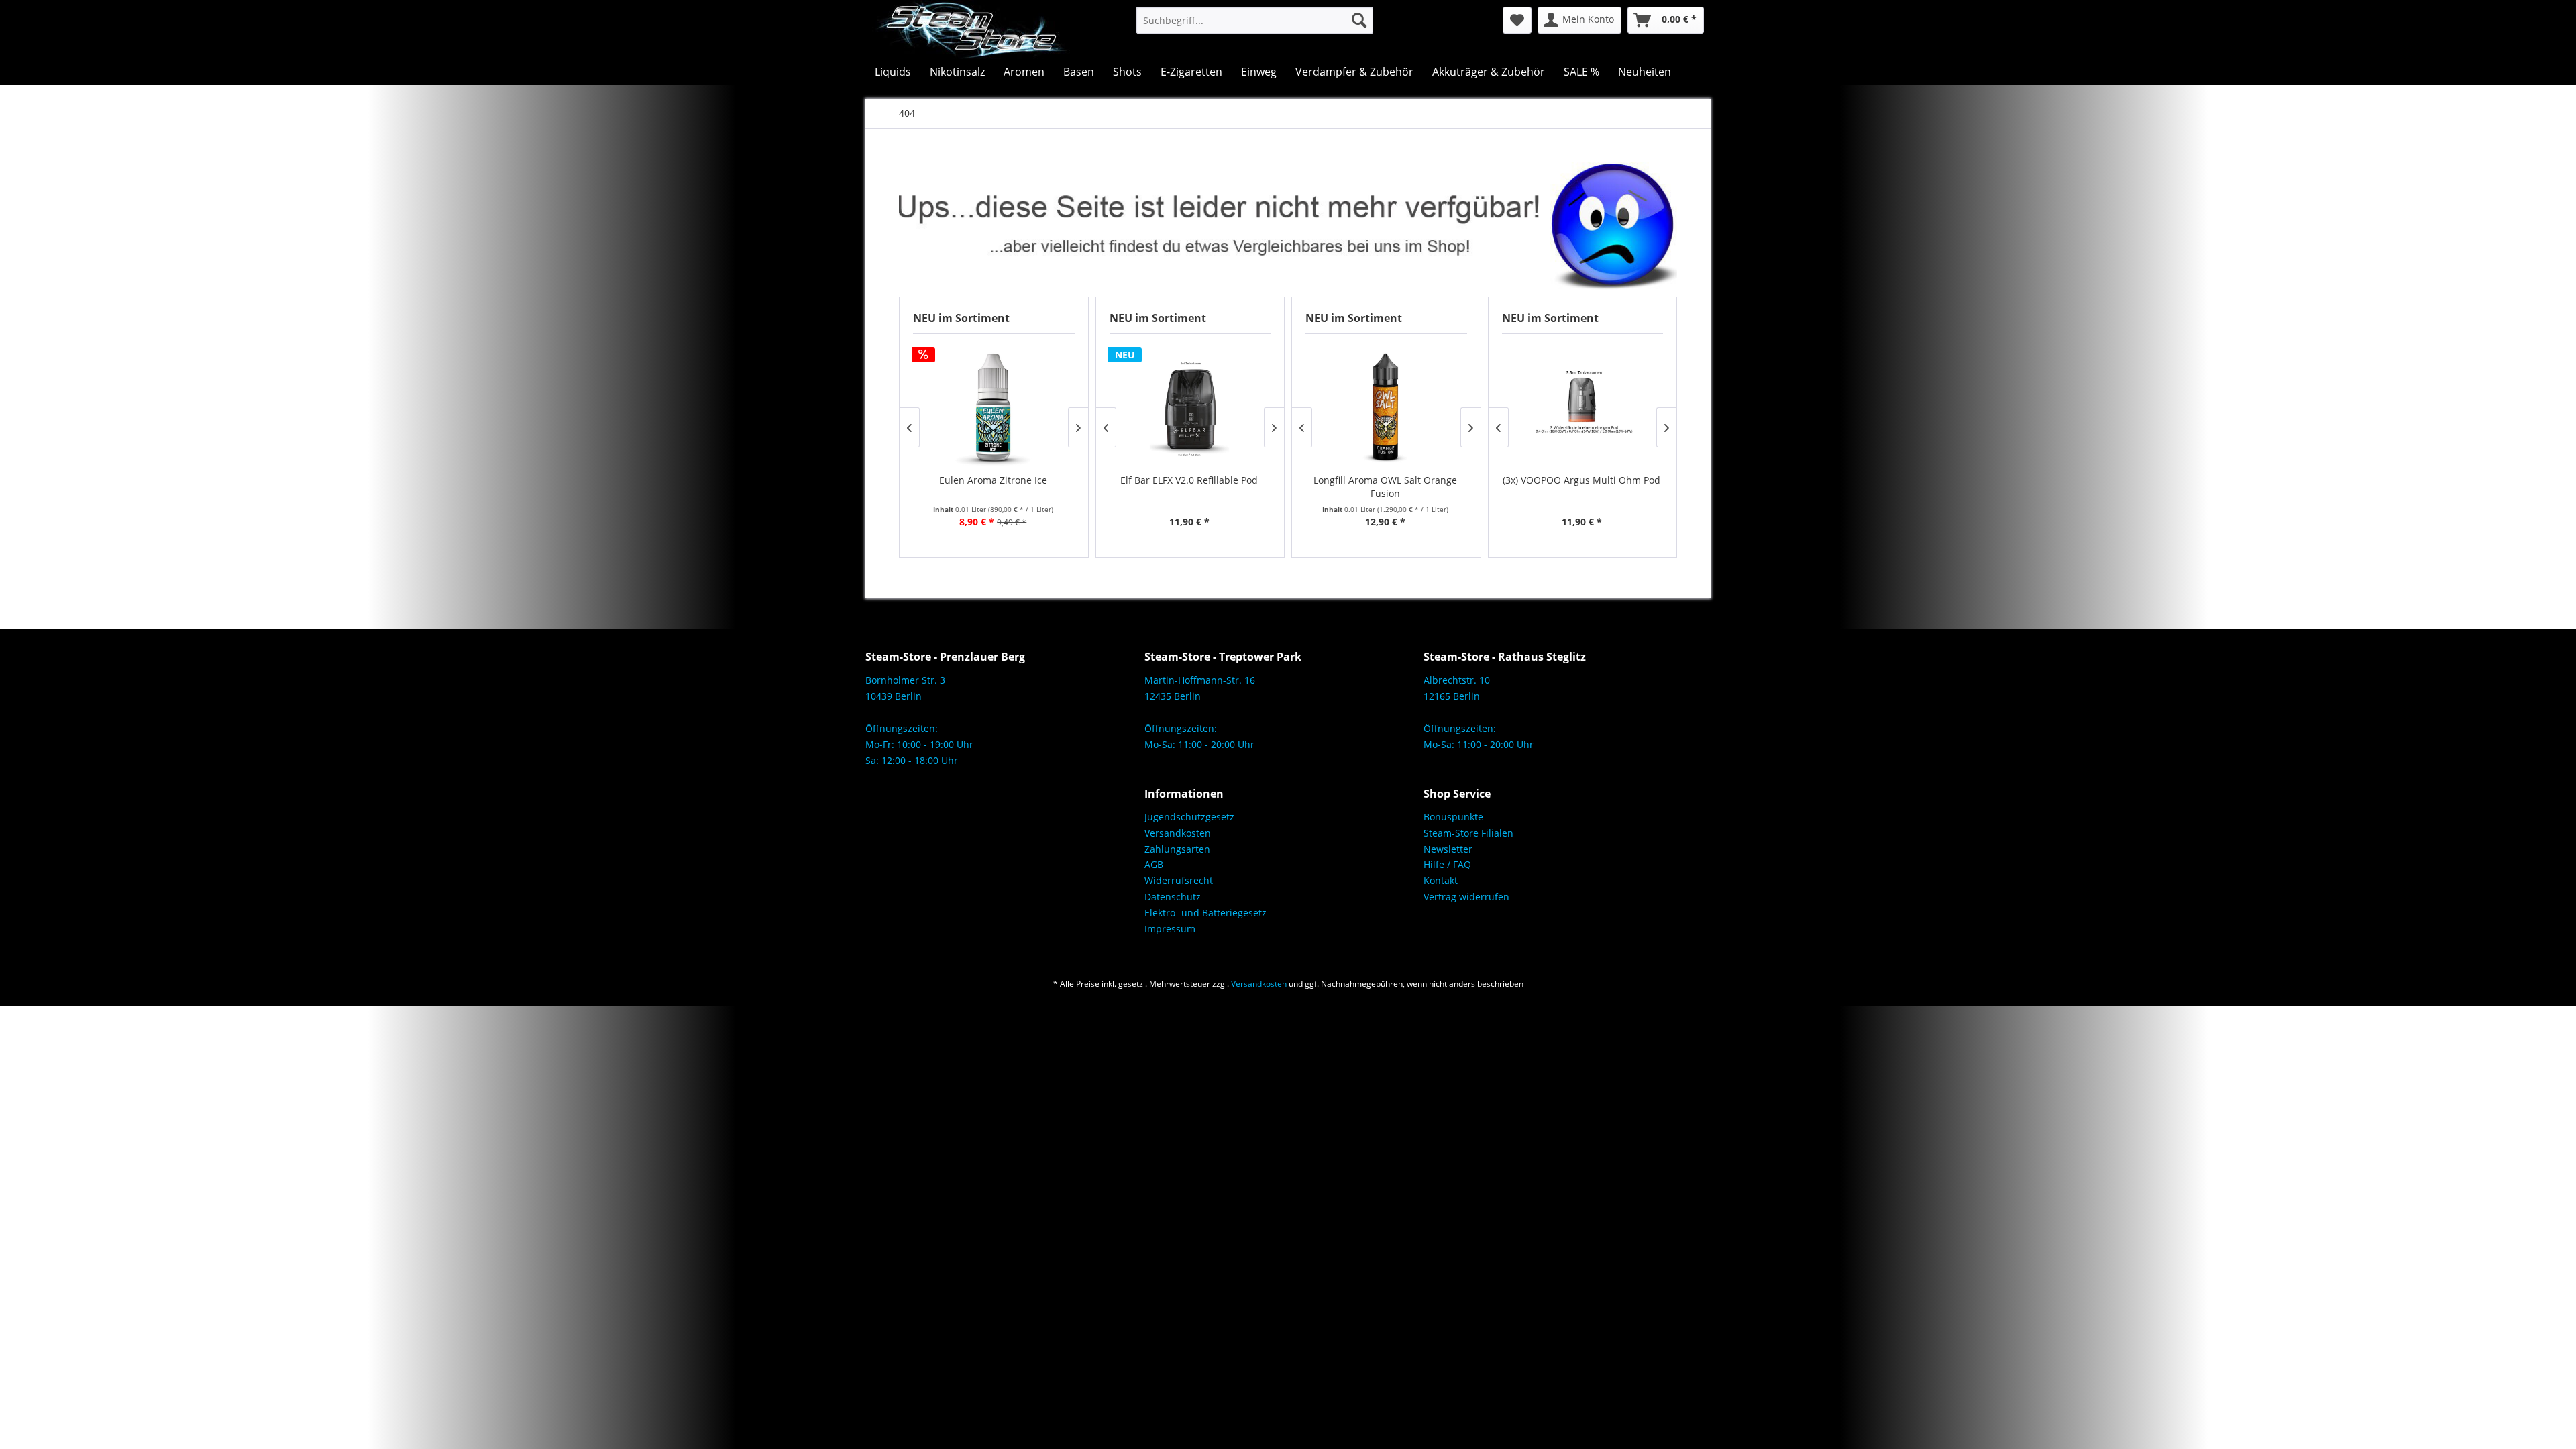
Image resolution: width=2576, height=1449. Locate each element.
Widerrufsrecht (1179, 880)
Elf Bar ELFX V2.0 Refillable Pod (1189, 480)
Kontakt (1441, 880)
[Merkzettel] (1517, 20)
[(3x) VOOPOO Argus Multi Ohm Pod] (1582, 407)
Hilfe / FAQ (1447, 864)
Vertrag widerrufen (1466, 897)
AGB (1154, 864)
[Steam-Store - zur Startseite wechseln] (971, 30)
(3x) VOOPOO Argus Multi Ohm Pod (1581, 480)
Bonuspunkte (1453, 817)
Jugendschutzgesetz (1189, 817)
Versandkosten (1178, 833)
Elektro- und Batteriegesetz (1205, 913)
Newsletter (1448, 849)
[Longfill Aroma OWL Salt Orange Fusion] (1386, 407)
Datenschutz (1173, 897)
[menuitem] (1255, 20)
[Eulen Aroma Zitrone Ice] (993, 407)
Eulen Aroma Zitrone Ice (993, 480)
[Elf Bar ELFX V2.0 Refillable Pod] (1190, 407)
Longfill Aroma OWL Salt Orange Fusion (1385, 487)
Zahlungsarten (1177, 849)
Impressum (1170, 929)
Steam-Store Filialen (1468, 833)
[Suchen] (1359, 20)
